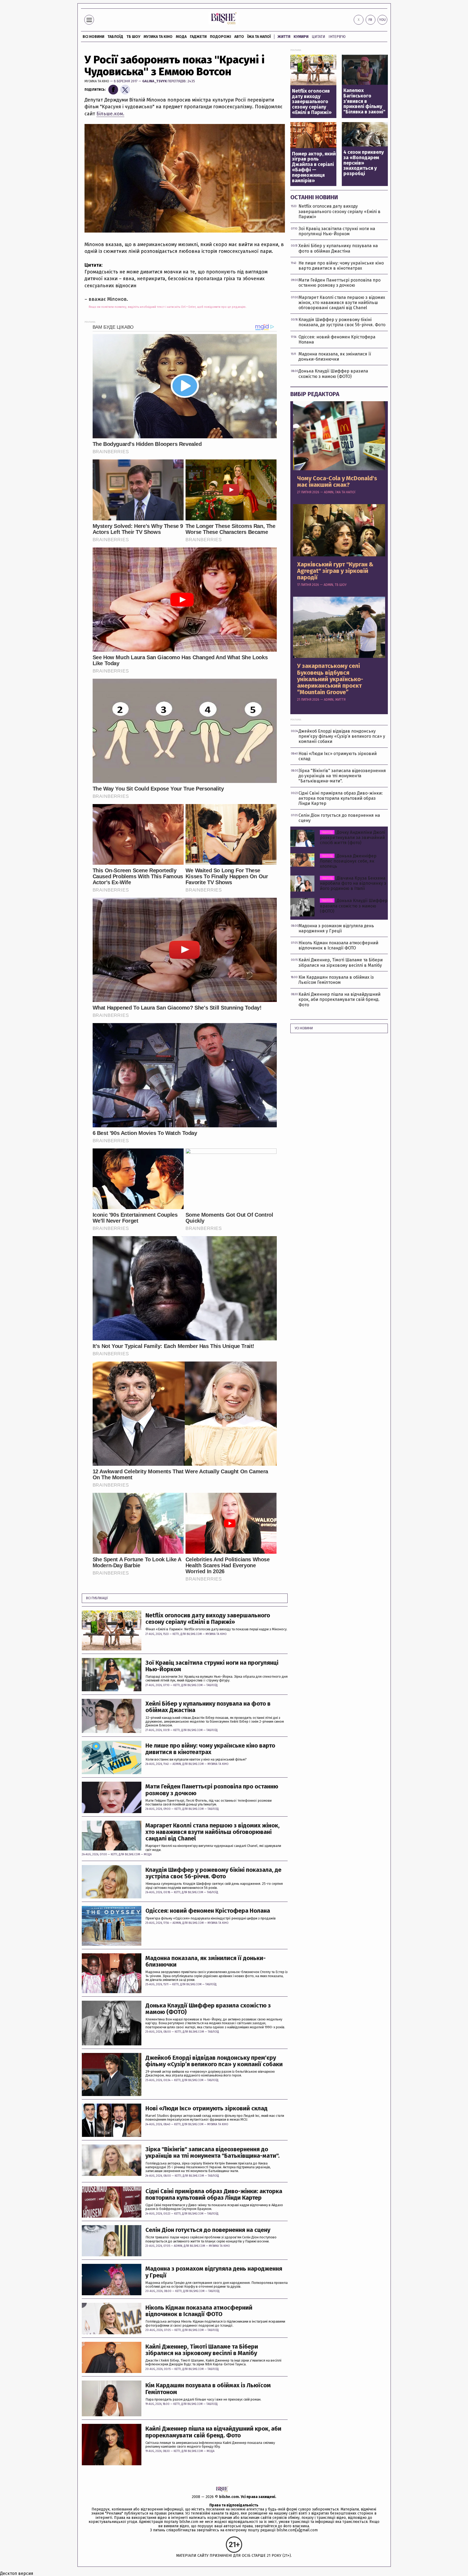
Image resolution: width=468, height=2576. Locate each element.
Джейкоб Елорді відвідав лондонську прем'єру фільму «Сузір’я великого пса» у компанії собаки (214, 2061)
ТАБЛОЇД (115, 37)
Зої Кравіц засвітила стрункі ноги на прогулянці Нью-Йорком (212, 1666)
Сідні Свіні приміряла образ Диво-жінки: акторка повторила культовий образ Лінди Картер (214, 2195)
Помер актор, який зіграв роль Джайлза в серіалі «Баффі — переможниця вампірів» (314, 167)
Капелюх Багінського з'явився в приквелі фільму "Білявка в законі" (364, 101)
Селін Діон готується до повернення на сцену (208, 2230)
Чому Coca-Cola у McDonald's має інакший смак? (337, 482)
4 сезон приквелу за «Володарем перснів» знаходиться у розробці (364, 163)
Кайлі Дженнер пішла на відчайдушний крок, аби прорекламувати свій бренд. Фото (213, 2432)
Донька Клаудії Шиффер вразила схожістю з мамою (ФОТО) (208, 2009)
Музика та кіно (158, 37)
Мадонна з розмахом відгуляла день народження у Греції (214, 2272)
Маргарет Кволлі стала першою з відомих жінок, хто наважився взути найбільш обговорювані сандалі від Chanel (212, 1832)
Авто (239, 37)
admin (177, 1764)
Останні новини (314, 197)
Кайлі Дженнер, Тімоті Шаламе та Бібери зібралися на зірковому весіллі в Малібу (202, 2350)
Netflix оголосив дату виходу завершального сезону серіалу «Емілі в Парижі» (208, 1619)
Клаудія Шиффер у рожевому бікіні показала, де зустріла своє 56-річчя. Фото (213, 1873)
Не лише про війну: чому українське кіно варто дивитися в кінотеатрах (210, 1749)
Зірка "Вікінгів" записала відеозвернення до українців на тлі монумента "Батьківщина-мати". (212, 2153)
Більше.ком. (110, 114)
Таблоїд (212, 1685)
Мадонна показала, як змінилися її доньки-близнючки (206, 1961)
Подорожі (220, 37)
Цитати (318, 37)
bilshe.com (229, 2497)
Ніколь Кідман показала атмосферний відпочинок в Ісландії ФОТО (199, 2311)
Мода (181, 37)
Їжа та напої (259, 37)
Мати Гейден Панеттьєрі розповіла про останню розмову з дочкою (212, 1790)
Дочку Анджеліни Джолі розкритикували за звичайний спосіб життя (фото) (352, 838)
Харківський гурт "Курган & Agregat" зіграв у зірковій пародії (335, 571)
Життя (284, 37)
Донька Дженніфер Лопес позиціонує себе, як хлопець (348, 861)
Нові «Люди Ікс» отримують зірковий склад (207, 2108)
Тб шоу (133, 37)
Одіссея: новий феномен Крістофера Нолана (208, 1911)
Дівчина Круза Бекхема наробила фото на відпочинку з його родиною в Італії (353, 883)
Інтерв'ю (337, 37)
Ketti (176, 1634)
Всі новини (93, 37)
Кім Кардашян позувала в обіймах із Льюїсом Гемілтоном (208, 2389)
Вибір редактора (315, 394)
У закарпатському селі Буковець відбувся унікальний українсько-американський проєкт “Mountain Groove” (330, 679)
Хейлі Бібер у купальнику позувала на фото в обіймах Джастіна (208, 1707)
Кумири (301, 37)
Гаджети (198, 37)
